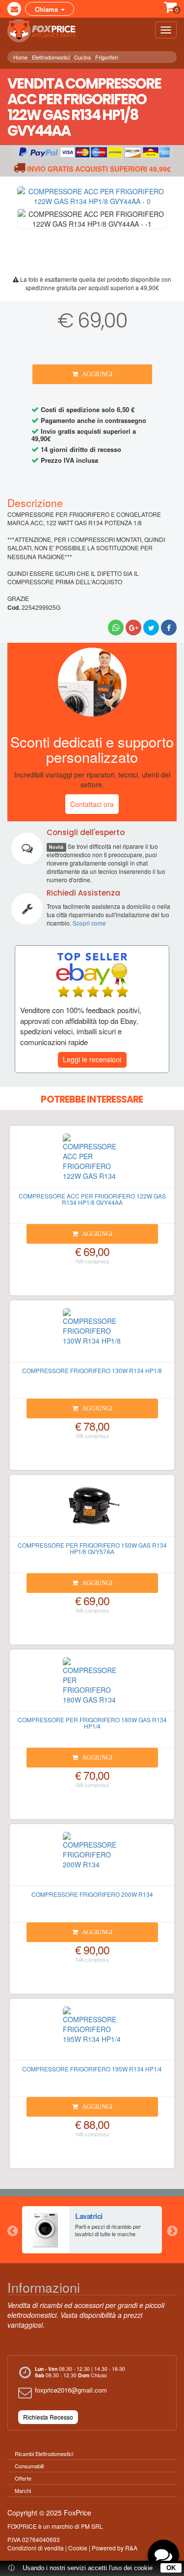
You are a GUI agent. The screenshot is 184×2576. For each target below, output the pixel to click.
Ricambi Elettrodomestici (44, 2454)
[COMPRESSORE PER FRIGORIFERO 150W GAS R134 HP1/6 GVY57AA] (92, 1510)
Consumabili (29, 2466)
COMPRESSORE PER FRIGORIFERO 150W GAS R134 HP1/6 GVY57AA (92, 1548)
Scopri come (89, 923)
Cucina (82, 57)
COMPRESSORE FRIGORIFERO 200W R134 (92, 1894)
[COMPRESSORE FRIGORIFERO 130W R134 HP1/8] (92, 1335)
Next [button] (172, 2230)
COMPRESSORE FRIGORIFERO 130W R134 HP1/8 (92, 1370)
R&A (131, 2548)
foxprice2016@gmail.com (71, 2390)
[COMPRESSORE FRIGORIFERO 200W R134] (92, 1859)
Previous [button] (12, 2230)
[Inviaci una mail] (14, 9)
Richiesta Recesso (48, 2417)
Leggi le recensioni (92, 1059)
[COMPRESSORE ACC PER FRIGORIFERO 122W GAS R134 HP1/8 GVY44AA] (92, 1161)
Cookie (78, 2548)
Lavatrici (89, 2216)
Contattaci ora (92, 804)
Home (20, 57)
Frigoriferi (106, 57)
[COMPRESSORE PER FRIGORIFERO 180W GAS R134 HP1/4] (92, 1684)
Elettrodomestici (51, 57)
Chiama (47, 9)
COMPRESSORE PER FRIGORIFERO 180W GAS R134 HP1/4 (92, 1723)
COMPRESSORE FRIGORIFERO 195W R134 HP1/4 (92, 2069)
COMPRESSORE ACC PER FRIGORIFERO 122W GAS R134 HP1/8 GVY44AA (92, 1199)
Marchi (23, 2490)
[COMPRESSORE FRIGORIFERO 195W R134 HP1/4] (92, 2034)
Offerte (23, 2478)
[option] (92, 2230)
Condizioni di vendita (36, 2548)
